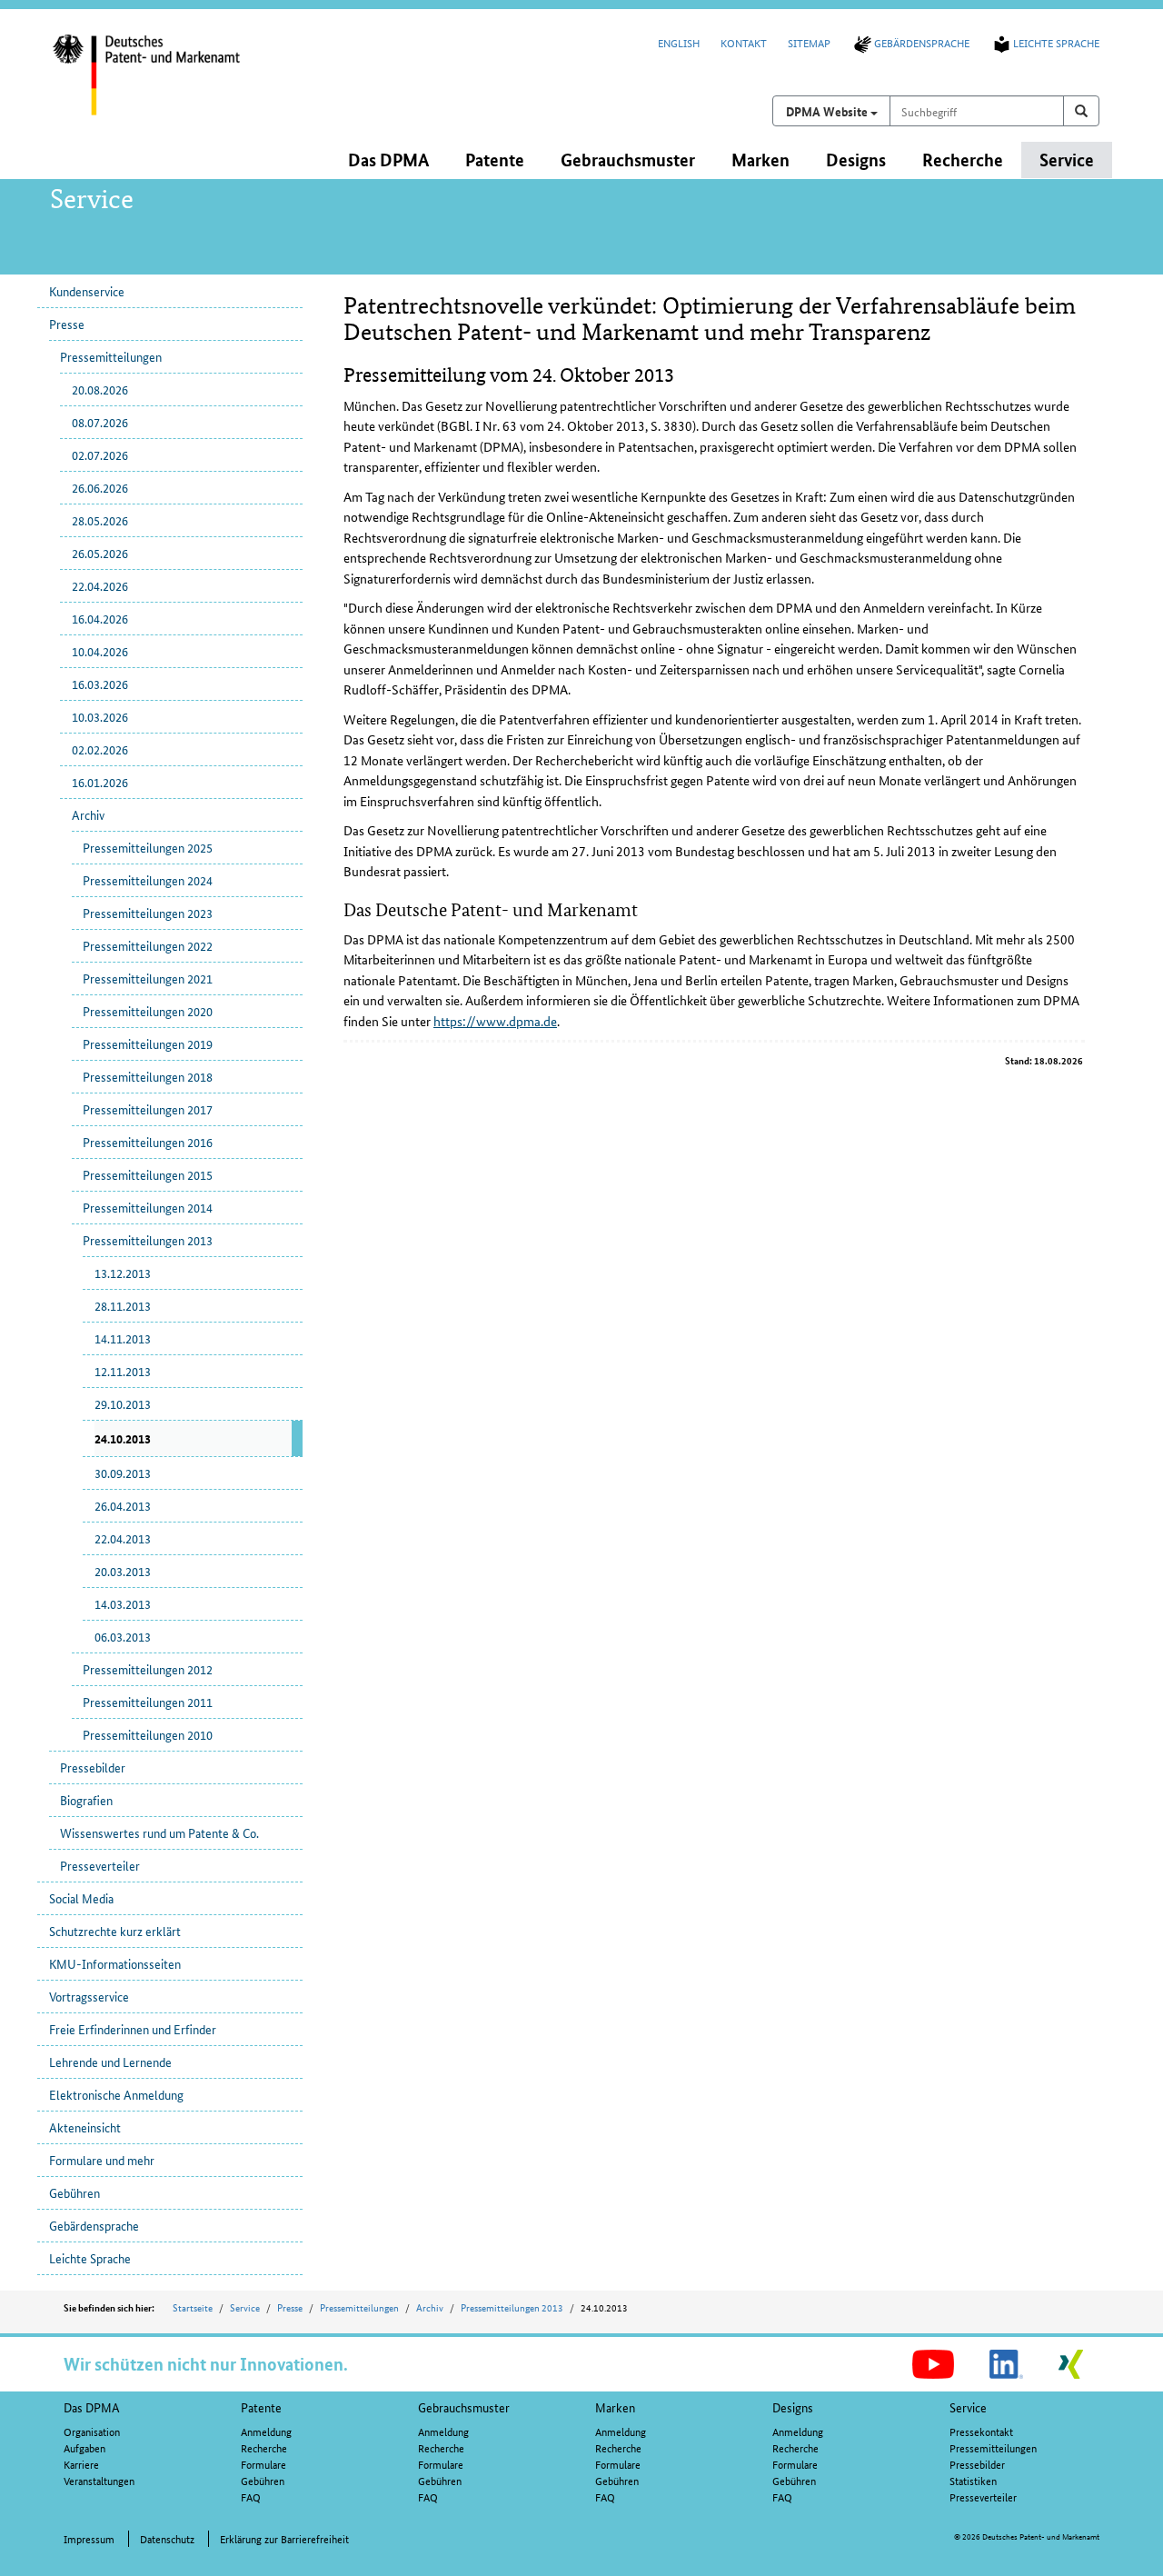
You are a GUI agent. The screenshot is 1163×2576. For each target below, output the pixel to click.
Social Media (81, 1898)
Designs (793, 2407)
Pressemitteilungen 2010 (148, 1734)
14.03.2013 (123, 1603)
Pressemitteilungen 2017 (148, 1109)
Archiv (88, 814)
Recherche (264, 2447)
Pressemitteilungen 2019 (148, 1043)
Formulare (263, 2464)
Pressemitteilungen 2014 (148, 1207)
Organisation (92, 2431)
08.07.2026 (100, 422)
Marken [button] (760, 160)
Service (245, 2307)
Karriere (81, 2464)
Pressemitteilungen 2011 (148, 1702)
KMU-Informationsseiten (115, 1963)
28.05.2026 (100, 520)
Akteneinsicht (85, 2127)
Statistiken (973, 2480)
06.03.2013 (123, 1636)
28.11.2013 (123, 1305)
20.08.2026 (100, 389)
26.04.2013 (123, 1505)
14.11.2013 (123, 1338)
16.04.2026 (100, 618)
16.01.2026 (100, 782)
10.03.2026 (100, 716)
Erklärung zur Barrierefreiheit (284, 2538)
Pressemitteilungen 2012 (148, 1669)
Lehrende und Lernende (110, 2062)
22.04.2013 (123, 1538)
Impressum (89, 2538)
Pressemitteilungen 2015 (148, 1174)
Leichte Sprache (1056, 42)
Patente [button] (495, 160)
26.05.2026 (100, 553)
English (679, 42)
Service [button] (1067, 160)
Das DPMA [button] (388, 160)
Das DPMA (92, 2407)
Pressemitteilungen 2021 (148, 978)
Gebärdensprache (922, 42)
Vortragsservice (89, 1996)
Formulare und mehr (102, 2160)
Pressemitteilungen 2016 (148, 1142)
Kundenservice (87, 291)
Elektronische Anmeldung (116, 2094)
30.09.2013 (123, 1473)
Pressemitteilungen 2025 (148, 847)
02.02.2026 (100, 749)
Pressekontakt (981, 2431)
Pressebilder (93, 1767)
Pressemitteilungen (111, 356)
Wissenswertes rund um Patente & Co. (159, 1832)
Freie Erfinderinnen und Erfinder (133, 2029)
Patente (261, 2407)
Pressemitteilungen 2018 (148, 1076)
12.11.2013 (123, 1371)
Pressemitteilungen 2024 (148, 880)
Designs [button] (856, 160)
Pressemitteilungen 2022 (148, 945)
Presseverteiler (100, 1865)
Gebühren (75, 2192)
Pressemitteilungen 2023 (148, 913)
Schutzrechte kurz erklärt (115, 1931)
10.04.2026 (100, 651)
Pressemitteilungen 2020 (148, 1011)
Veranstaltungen (99, 2480)
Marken (615, 2407)
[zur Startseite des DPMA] (171, 86)
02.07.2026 (100, 454)
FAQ (251, 2496)
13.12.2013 (123, 1273)
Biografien (86, 1800)
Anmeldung (266, 2431)
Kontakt (744, 42)
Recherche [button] (963, 160)
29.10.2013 (123, 1403)
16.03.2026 (100, 684)
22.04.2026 (100, 585)
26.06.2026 (100, 487)
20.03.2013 (123, 1571)
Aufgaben (84, 2447)
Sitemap (809, 42)
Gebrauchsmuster (464, 2407)
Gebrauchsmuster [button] (628, 160)
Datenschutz (167, 2538)
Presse (67, 324)
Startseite (193, 2307)
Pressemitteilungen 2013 (148, 1240)
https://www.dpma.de (495, 1021)
